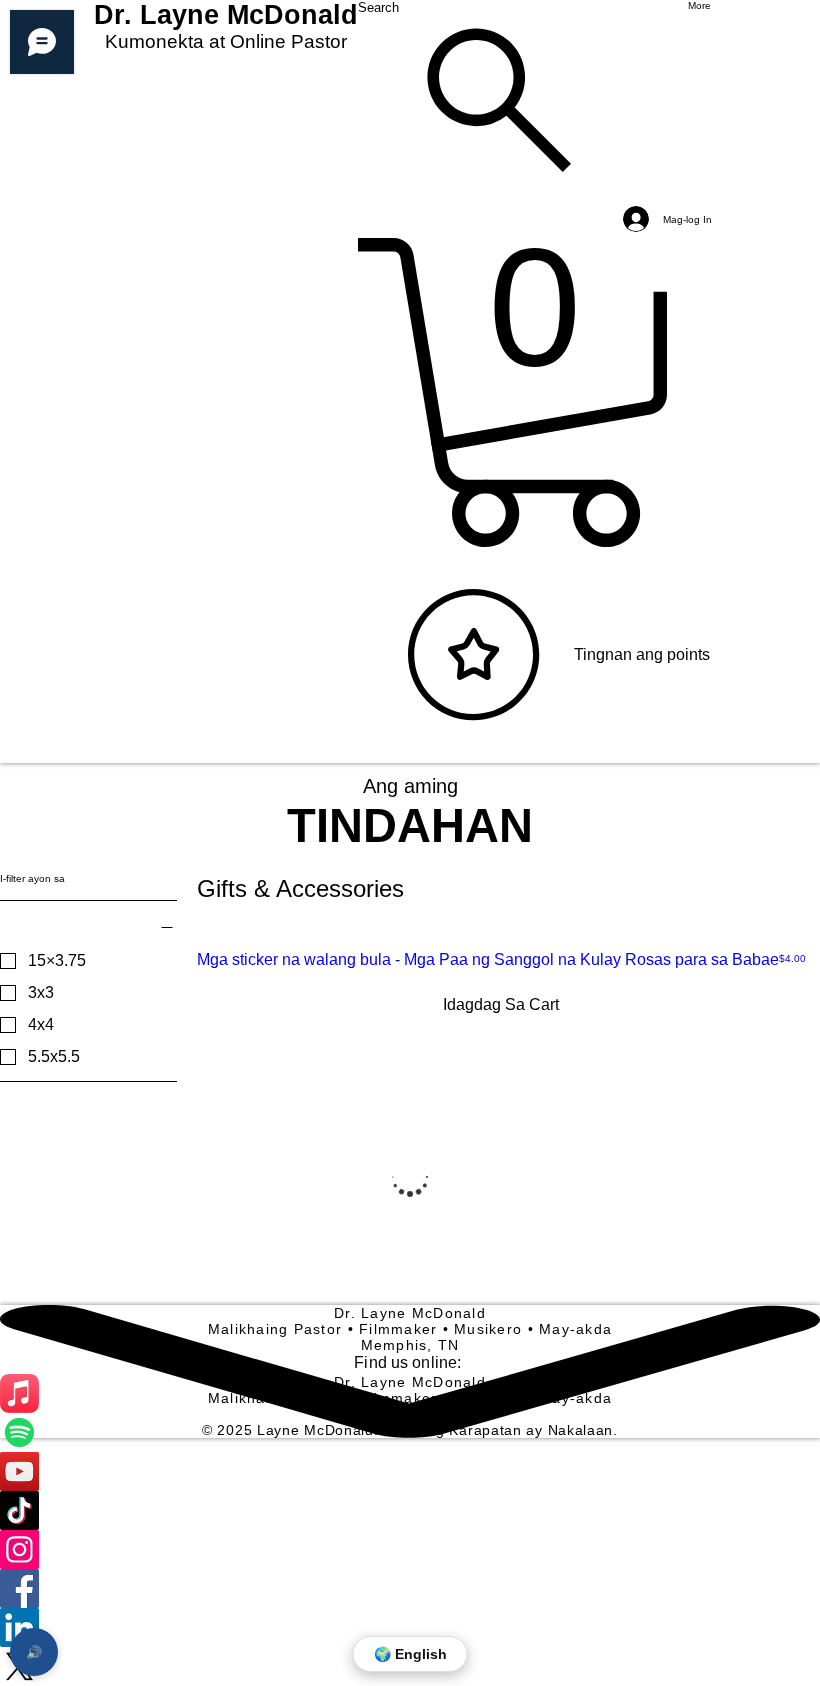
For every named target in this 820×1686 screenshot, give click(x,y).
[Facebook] (410, 1588)
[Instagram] (410, 1549)
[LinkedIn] (410, 1627)
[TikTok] (410, 1510)
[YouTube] (410, 1471)
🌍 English (410, 1654)
